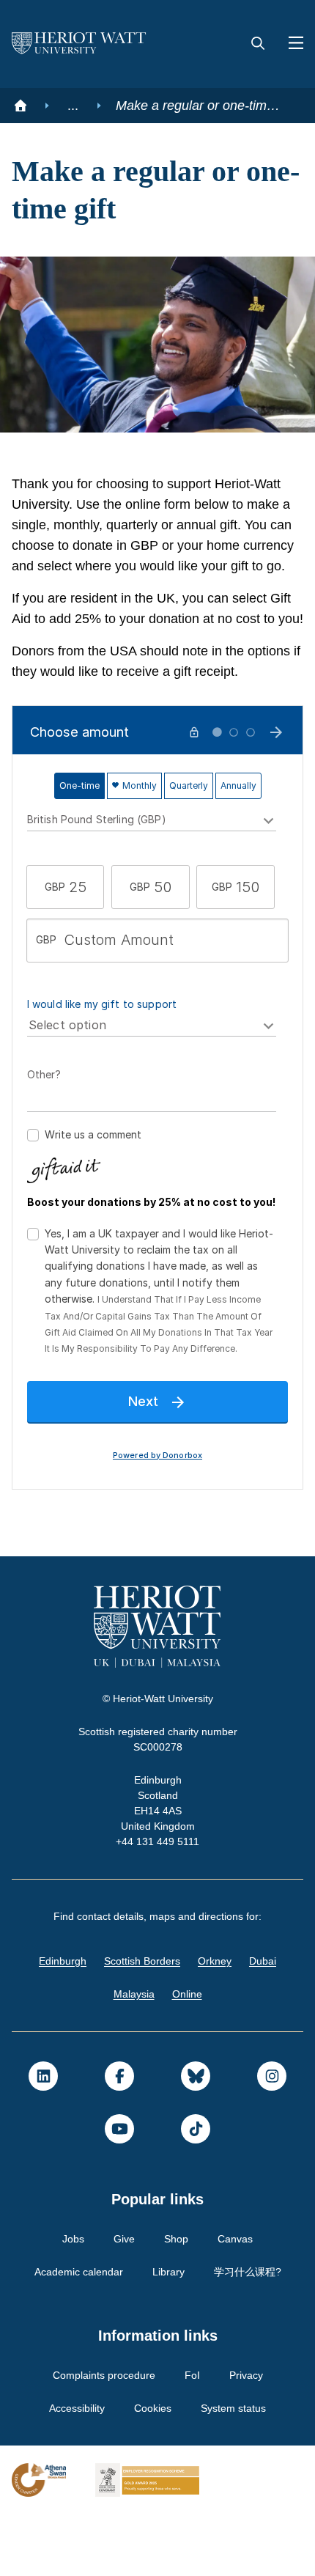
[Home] (21, 106)
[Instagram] (272, 2138)
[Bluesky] (196, 2138)
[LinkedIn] (43, 2138)
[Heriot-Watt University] (79, 44)
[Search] (258, 44)
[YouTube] (119, 2190)
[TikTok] (196, 2190)
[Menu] (290, 44)
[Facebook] (119, 2138)
